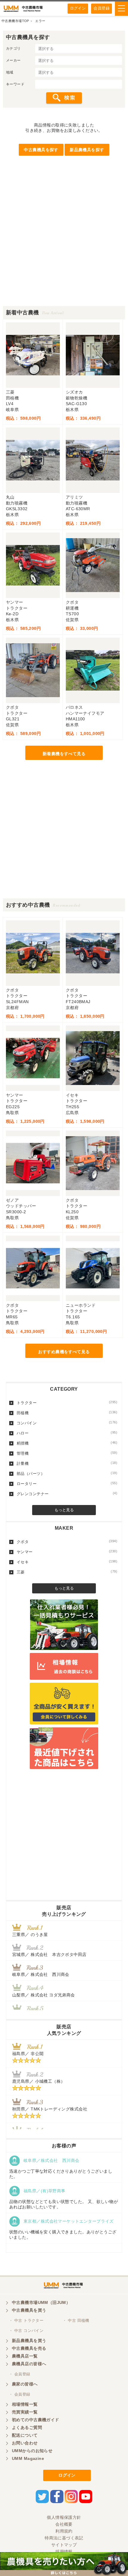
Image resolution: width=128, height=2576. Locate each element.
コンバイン (67, 1423)
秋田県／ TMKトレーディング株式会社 (50, 2109)
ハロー (67, 1433)
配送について (25, 2435)
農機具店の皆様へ (29, 2364)
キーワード (15, 84)
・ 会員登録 (20, 2374)
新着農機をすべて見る (64, 754)
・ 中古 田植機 (76, 2320)
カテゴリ (13, 49)
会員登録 (102, 8)
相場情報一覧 (25, 2404)
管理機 (67, 1453)
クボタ (67, 1542)
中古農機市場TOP (15, 21)
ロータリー (67, 1484)
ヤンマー (67, 1552)
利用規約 (64, 2531)
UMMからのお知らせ (32, 2451)
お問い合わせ (25, 2443)
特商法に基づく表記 (64, 2538)
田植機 (67, 1413)
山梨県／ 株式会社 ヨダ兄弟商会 (46, 1995)
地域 (10, 72)
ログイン (78, 8)
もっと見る (64, 1510)
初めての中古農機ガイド (36, 2420)
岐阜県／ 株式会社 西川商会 (41, 1974)
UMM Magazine (28, 2458)
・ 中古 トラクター (26, 2320)
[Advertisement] (64, 242)
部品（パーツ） (67, 1473)
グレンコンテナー (67, 1494)
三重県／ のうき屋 (30, 1935)
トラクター (67, 1403)
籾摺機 (67, 1443)
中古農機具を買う (29, 2310)
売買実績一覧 (25, 2412)
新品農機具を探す (87, 150)
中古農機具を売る (29, 2348)
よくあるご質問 (27, 2427)
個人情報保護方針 (64, 2517)
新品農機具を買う (29, 2341)
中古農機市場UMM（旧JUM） (41, 2302)
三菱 (67, 1572)
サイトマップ (64, 2545)
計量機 (67, 1463)
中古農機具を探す (41, 150)
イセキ (67, 1562)
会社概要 (64, 2524)
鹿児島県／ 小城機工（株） (39, 2081)
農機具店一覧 (25, 2356)
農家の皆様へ (25, 2384)
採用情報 (64, 2552)
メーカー (13, 60)
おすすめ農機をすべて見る (64, 1352)
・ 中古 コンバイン (26, 2331)
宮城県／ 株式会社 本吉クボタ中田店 (49, 1954)
